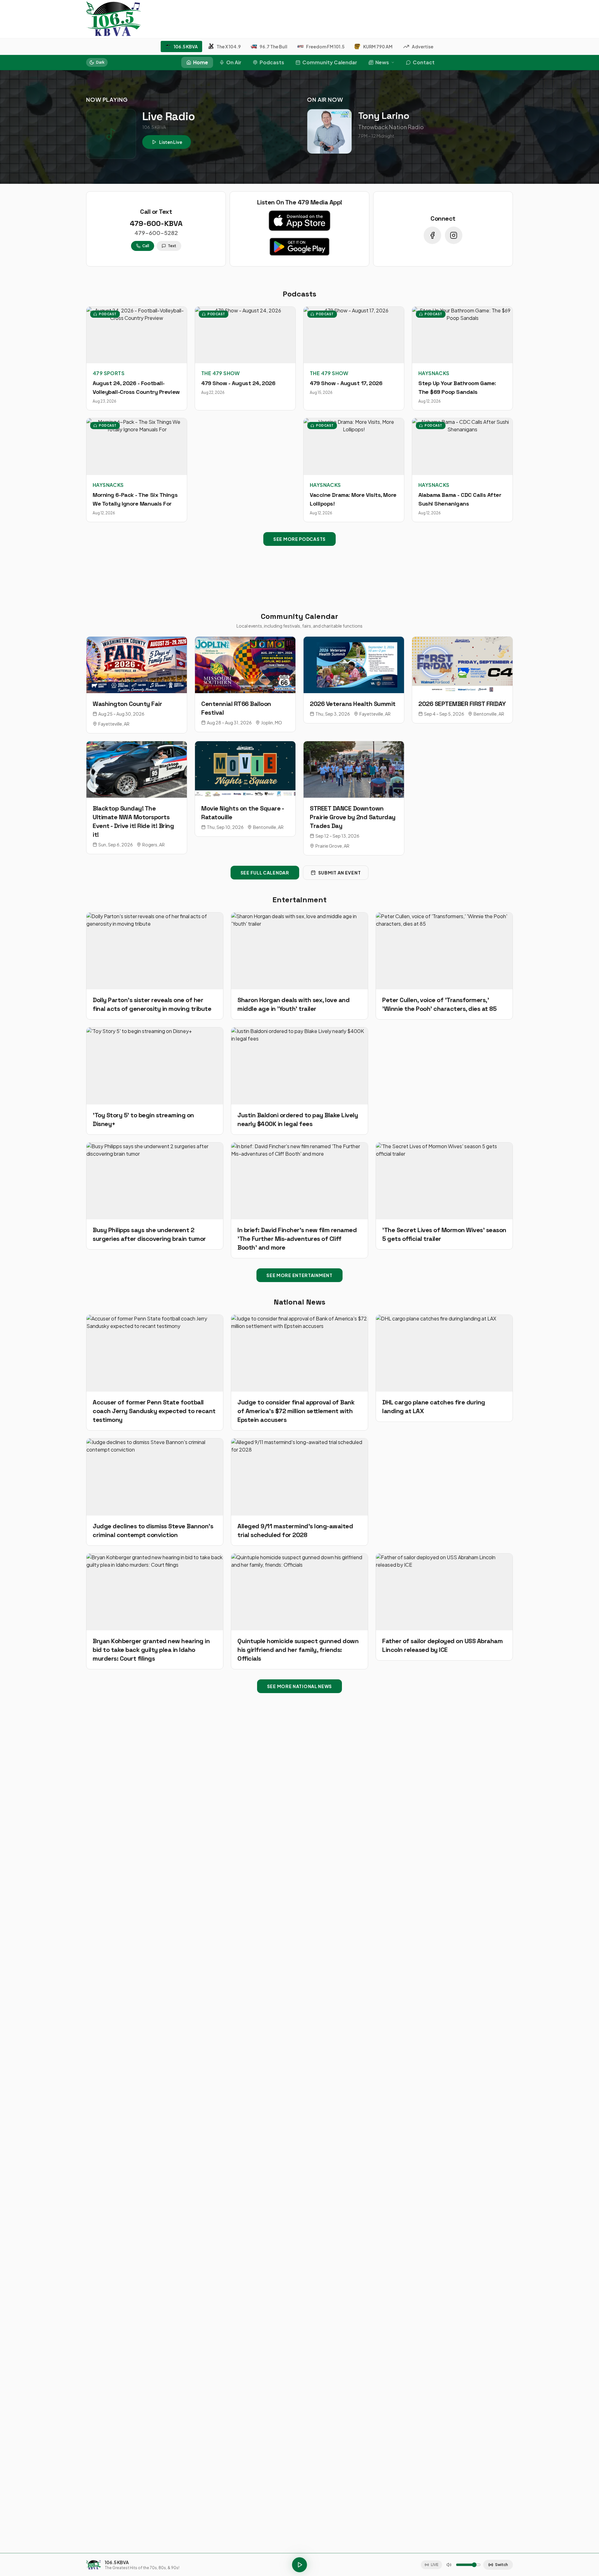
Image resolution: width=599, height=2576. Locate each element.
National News (299, 1302)
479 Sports (109, 373)
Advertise (423, 47)
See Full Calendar (265, 873)
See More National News (299, 1686)
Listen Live (171, 142)
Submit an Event (340, 873)
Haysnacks (434, 373)
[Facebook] (432, 235)
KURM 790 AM (378, 47)
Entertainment (299, 900)
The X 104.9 (229, 47)
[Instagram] (454, 235)
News (382, 62)
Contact (424, 62)
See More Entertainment (299, 1275)
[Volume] (449, 2565)
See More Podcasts (299, 539)
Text (172, 246)
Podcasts (272, 62)
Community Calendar (330, 62)
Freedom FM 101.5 (325, 47)
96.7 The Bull (273, 47)
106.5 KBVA (186, 47)
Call (146, 246)
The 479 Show (221, 373)
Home (201, 62)
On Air (234, 62)
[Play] (299, 2565)
